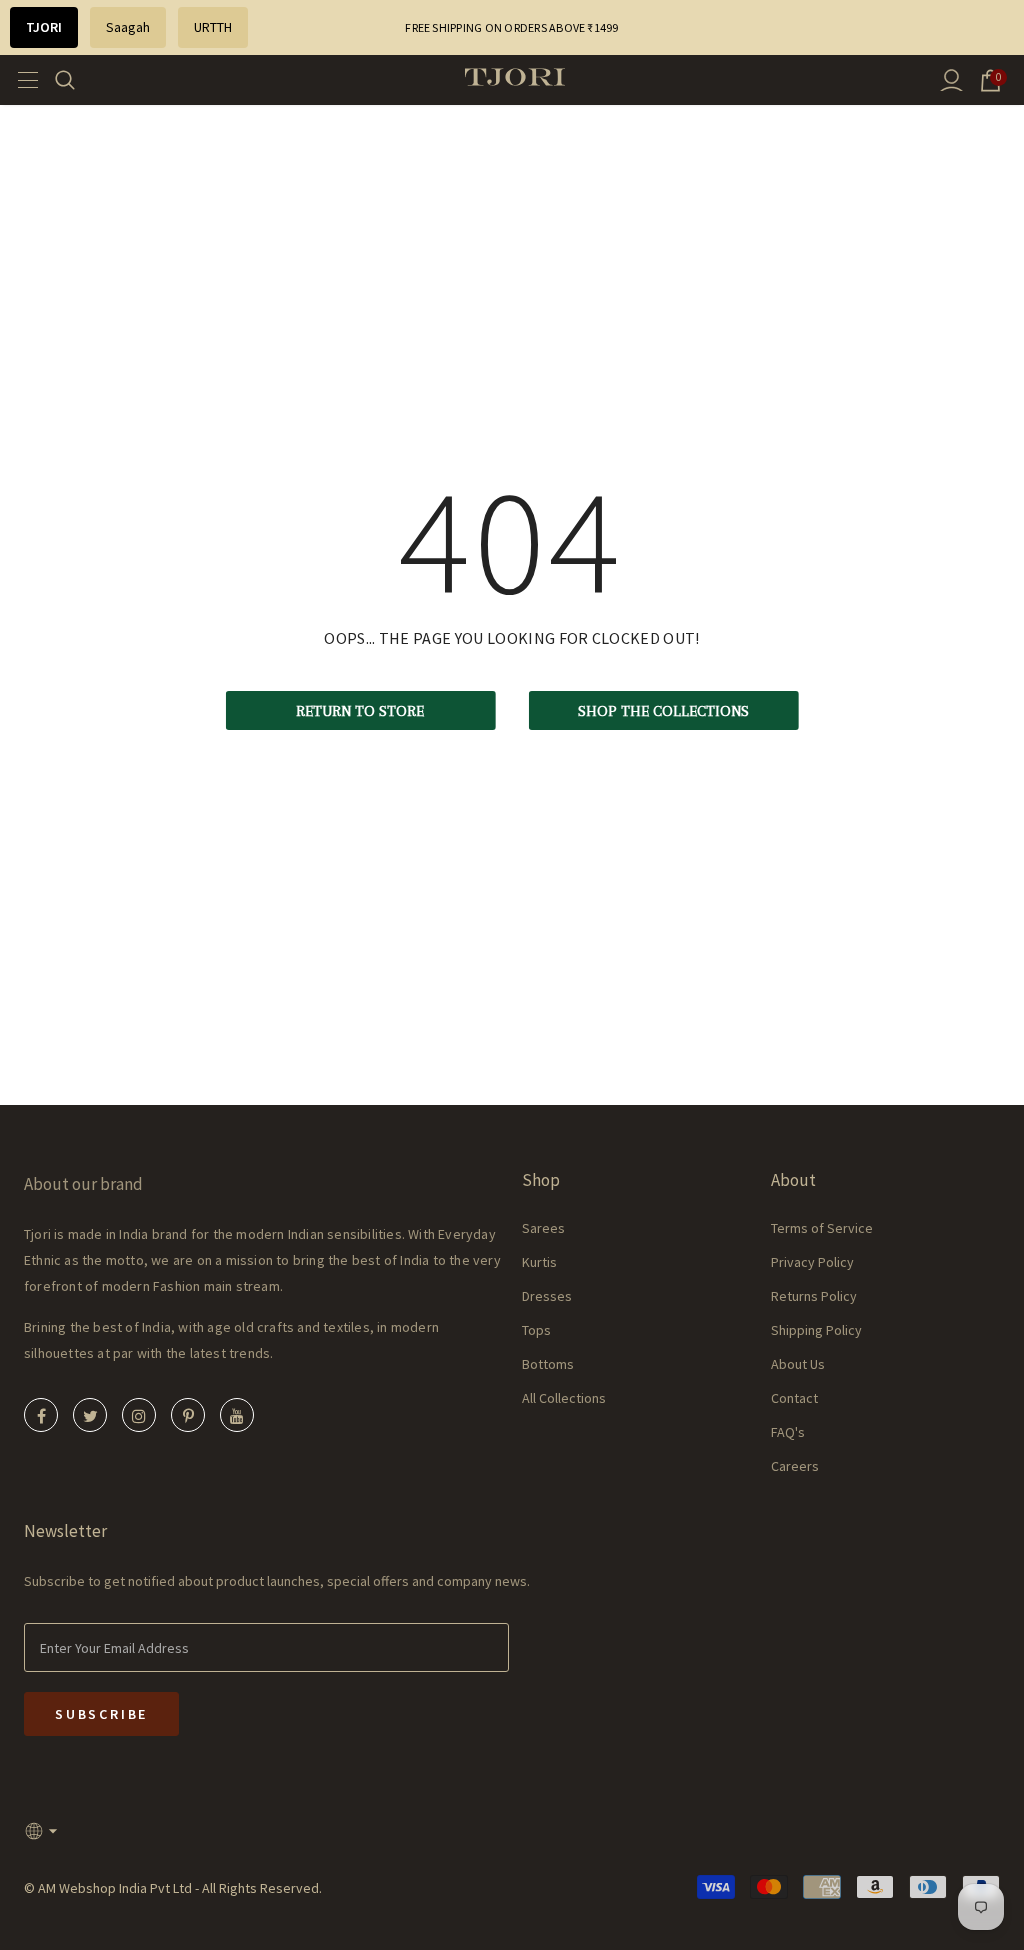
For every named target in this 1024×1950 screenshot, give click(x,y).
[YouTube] (237, 1415)
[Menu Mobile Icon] (22, 80)
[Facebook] (41, 1415)
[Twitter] (90, 1415)
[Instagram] (139, 1415)
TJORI (44, 27)
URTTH (213, 27)
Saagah (128, 27)
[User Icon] (951, 80)
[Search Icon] (77, 80)
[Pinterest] (188, 1415)
